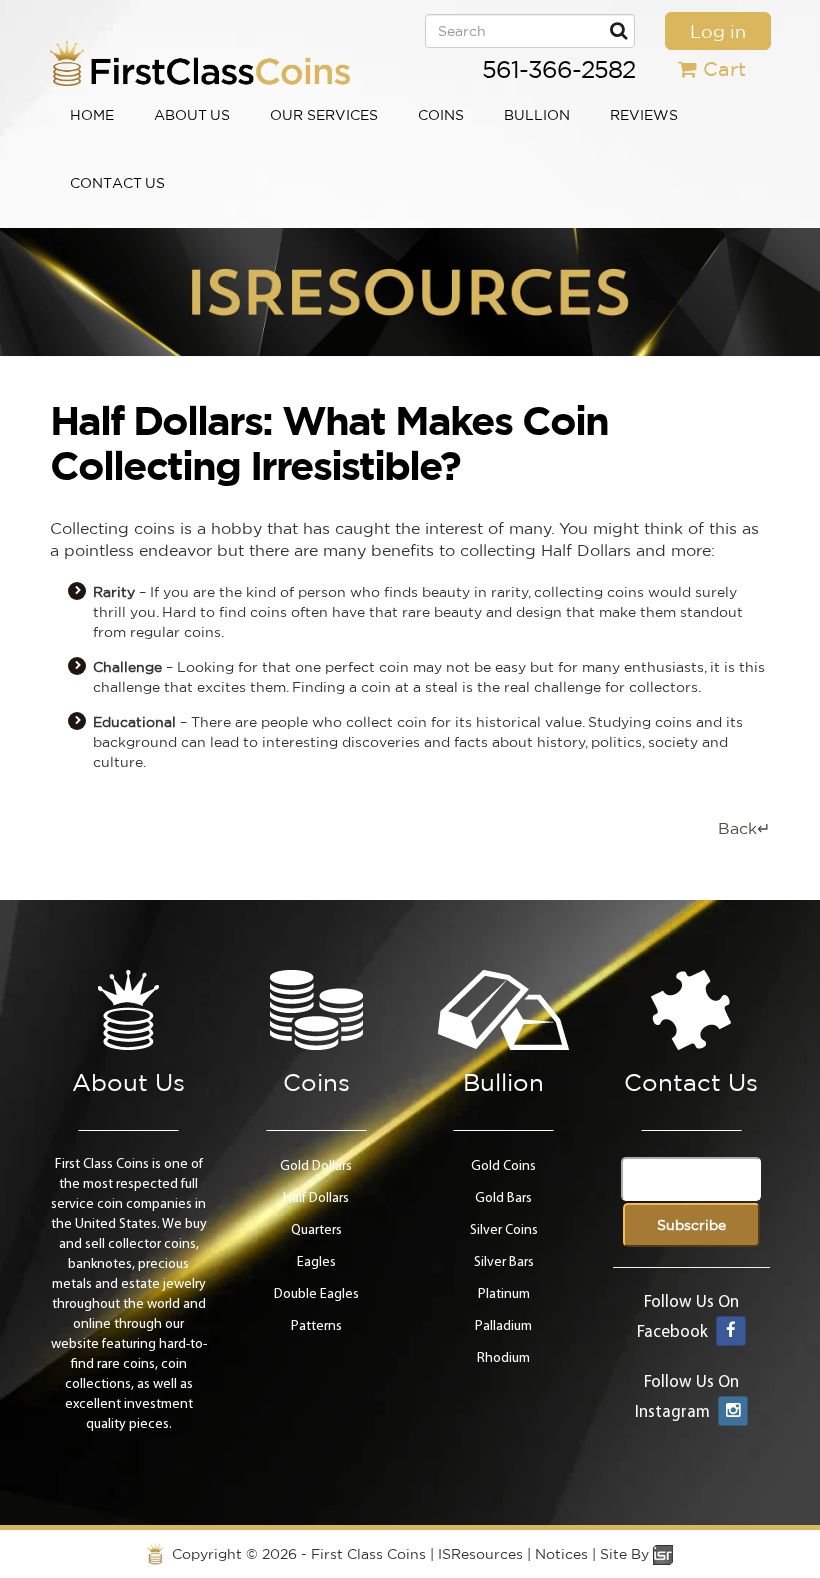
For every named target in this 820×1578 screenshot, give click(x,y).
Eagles (316, 1262)
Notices (561, 1554)
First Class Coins (368, 1554)
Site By (626, 1554)
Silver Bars (504, 1262)
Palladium (503, 1326)
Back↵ (744, 828)
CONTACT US (117, 183)
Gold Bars (503, 1198)
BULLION (537, 115)
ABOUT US (192, 115)
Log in (718, 31)
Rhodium (503, 1358)
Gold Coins (503, 1166)
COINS (441, 115)
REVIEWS (644, 115)
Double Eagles (316, 1294)
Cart (724, 68)
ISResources (480, 1554)
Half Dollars (316, 1198)
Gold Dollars (316, 1166)
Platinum (504, 1294)
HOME (92, 115)
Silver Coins (504, 1230)
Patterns (316, 1326)
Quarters (316, 1230)
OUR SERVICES (324, 115)
